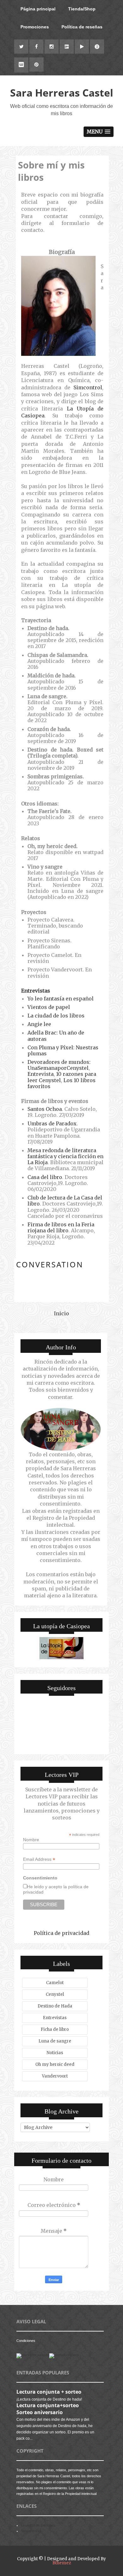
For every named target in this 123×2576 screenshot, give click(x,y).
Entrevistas (36, 991)
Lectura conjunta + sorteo (49, 2392)
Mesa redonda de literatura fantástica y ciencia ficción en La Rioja (65, 1156)
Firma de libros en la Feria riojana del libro (61, 1227)
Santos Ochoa (45, 1109)
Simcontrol (88, 387)
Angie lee (39, 1024)
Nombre (31, 1840)
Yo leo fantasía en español (61, 999)
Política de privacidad (61, 1933)
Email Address (39, 1859)
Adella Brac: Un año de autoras (56, 1036)
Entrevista (41, 1074)
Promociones (35, 27)
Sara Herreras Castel (62, 93)
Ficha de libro (55, 2029)
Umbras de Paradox (52, 1123)
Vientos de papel (49, 1007)
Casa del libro (45, 1177)
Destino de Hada (55, 2006)
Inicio (61, 1313)
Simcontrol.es (31, 2531)
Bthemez (62, 2563)
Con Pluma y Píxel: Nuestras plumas (63, 1050)
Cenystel (55, 1994)
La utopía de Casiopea (38, 2525)
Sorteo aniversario (40, 2412)
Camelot (55, 1983)
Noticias (55, 2053)
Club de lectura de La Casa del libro (65, 1201)
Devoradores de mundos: (59, 1062)
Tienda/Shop (82, 9)
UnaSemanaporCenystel (58, 1068)
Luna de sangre (55, 2041)
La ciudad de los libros (56, 1016)
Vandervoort (55, 2076)
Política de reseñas (82, 27)
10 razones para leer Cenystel (62, 1077)
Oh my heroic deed (55, 2064)
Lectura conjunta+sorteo (48, 2405)
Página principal (38, 9)
